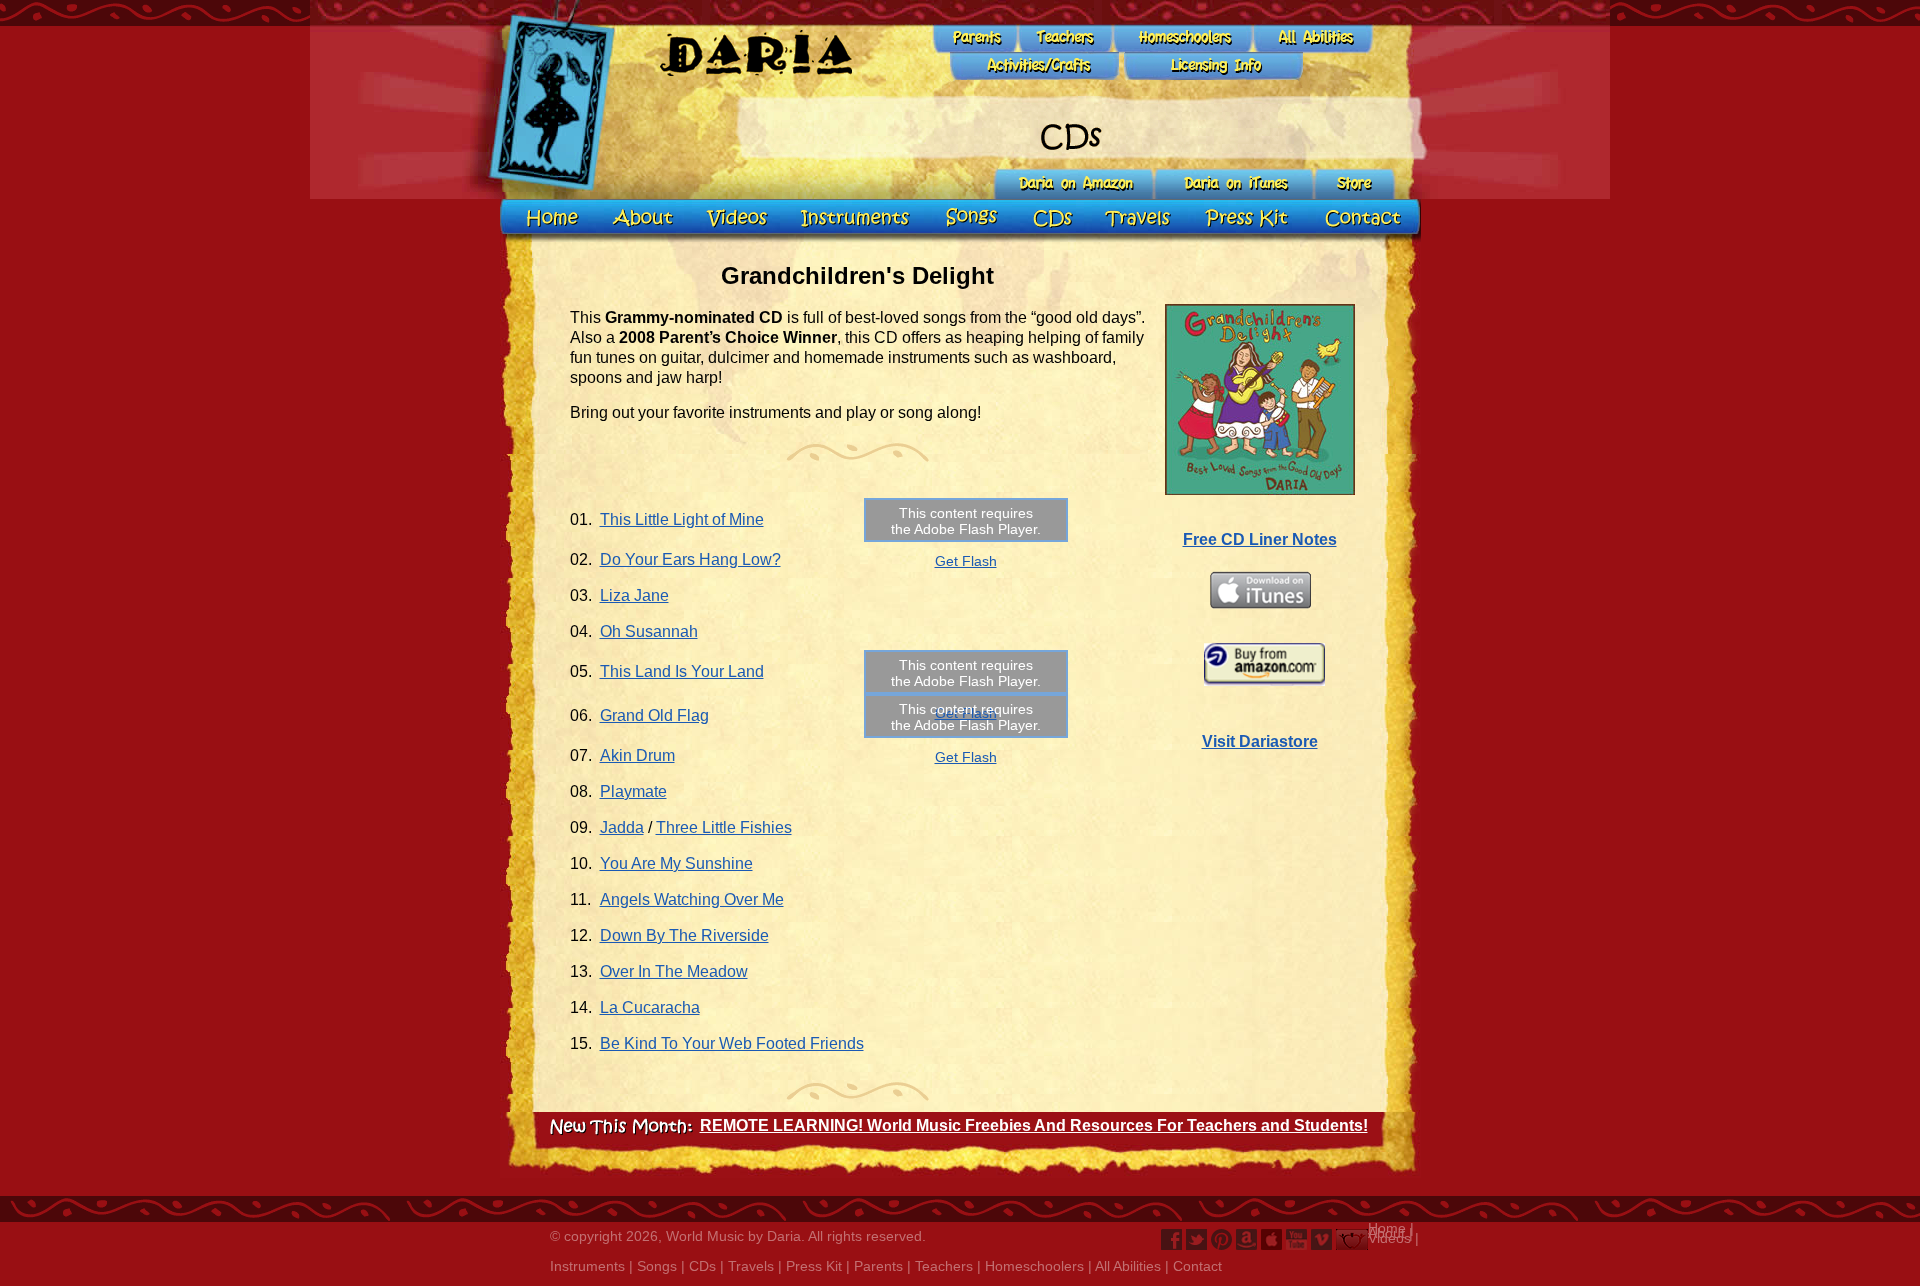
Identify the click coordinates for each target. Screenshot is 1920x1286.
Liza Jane (634, 595)
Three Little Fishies (724, 827)
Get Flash (966, 561)
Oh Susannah (649, 631)
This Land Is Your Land (682, 671)
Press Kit (814, 1266)
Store (1353, 185)
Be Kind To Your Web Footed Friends (732, 1043)
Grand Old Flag (654, 715)
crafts (1038, 67)
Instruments (587, 1266)
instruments (856, 219)
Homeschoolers (1034, 1266)
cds (1054, 219)
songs (973, 219)
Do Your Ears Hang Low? (690, 559)
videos (738, 219)
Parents (878, 1266)
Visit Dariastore (1260, 741)
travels (1138, 219)
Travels (751, 1266)
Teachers (944, 1266)
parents (961, 39)
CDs (702, 1266)
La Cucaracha (650, 1007)
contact (1360, 219)
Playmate (633, 791)
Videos (1389, 1238)
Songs (657, 1266)
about (644, 219)
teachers (1049, 39)
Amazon (1075, 185)
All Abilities (1128, 1266)
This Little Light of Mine (682, 519)
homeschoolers (1169, 39)
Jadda (622, 827)
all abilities (1300, 39)
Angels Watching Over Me (692, 899)
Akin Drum (637, 755)
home (550, 219)
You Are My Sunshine (676, 863)
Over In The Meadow (674, 971)
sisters (1215, 67)
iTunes (1235, 185)
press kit (1246, 219)
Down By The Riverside (684, 935)
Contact (1197, 1266)
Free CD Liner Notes (1260, 539)
